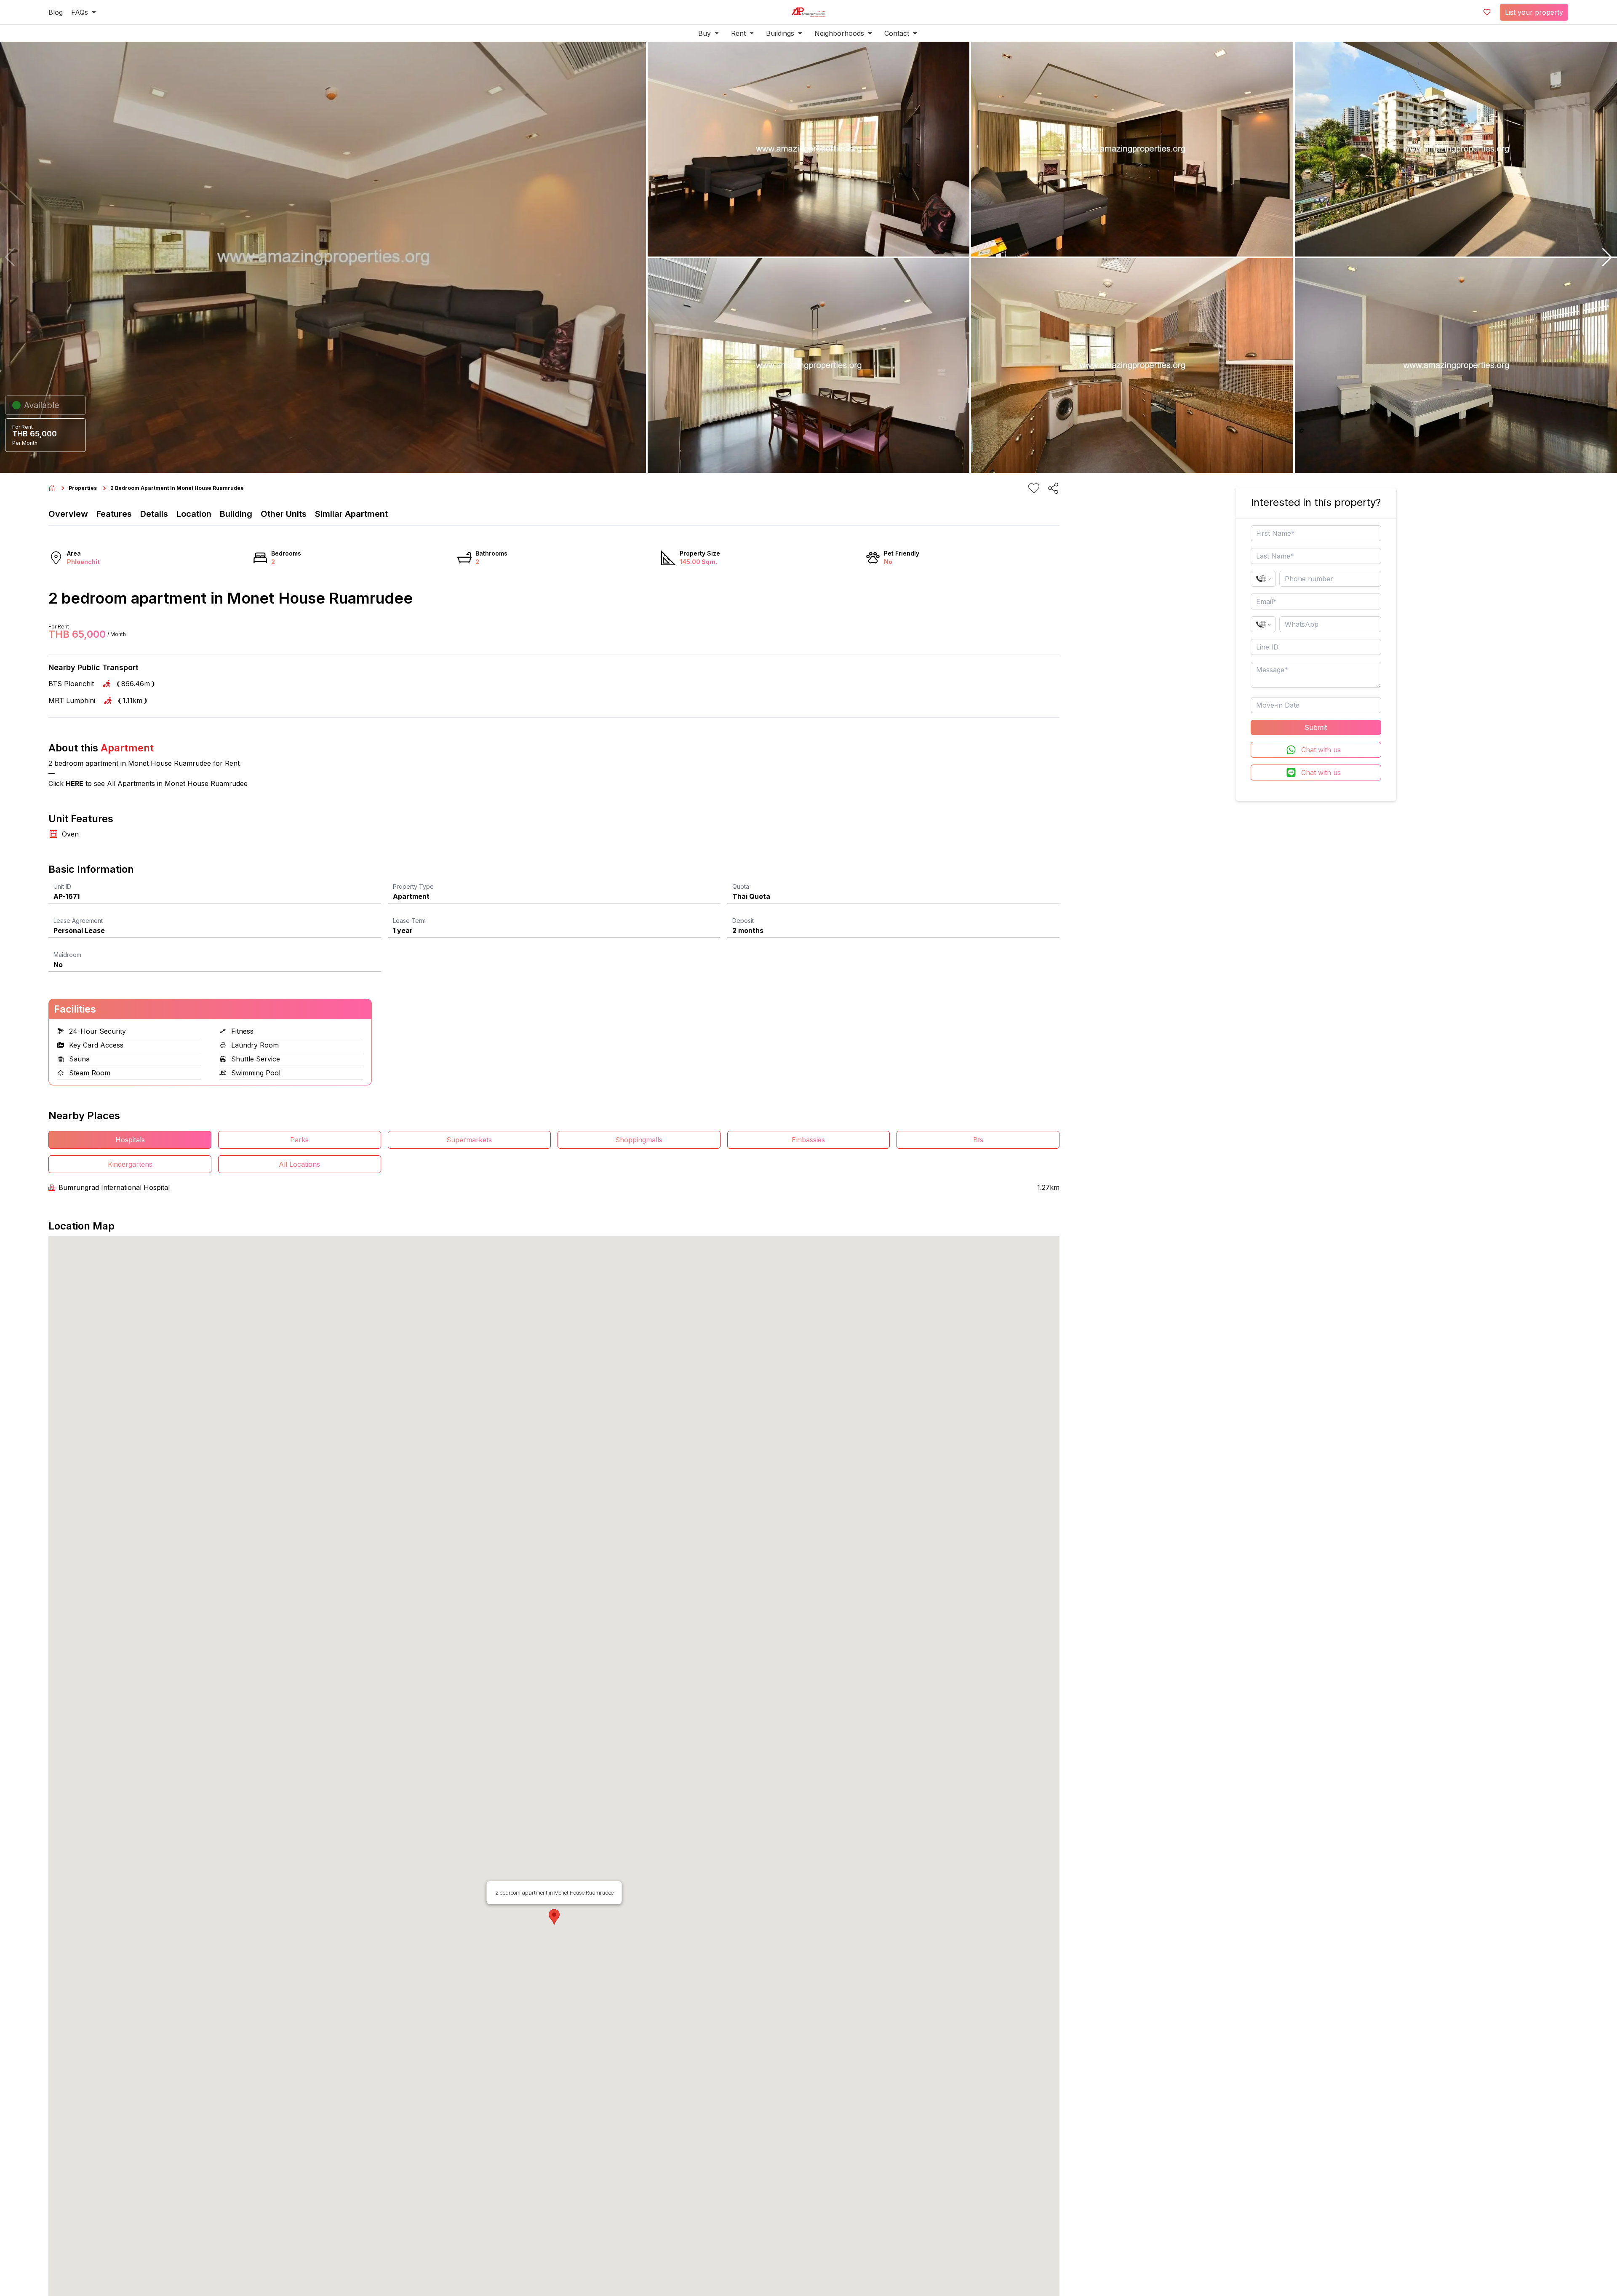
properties (83, 488)
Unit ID (62, 886)
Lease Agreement (78, 921)
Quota (741, 886)
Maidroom (67, 955)
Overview (68, 514)
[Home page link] (52, 488)
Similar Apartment (351, 514)
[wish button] (1487, 12)
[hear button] (1034, 488)
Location (194, 514)
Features (114, 514)
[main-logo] (808, 12)
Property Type (413, 886)
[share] (1053, 488)
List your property (1534, 12)
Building (236, 514)
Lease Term (409, 921)
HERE (75, 783)
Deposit (743, 921)
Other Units (284, 514)
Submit (1316, 727)
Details (154, 514)
